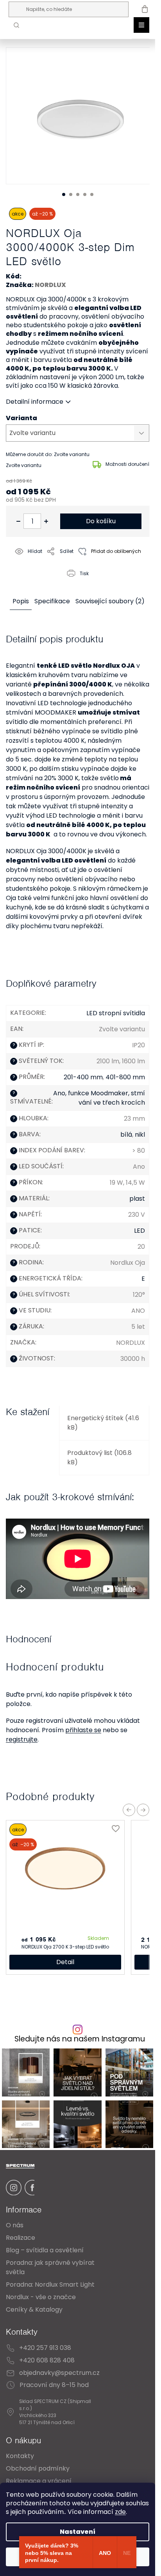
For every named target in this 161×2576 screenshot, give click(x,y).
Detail (65, 1962)
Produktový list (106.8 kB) (99, 1457)
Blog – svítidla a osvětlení (45, 2250)
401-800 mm (125, 1077)
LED (140, 1231)
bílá (126, 1135)
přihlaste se (83, 1730)
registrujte (22, 1739)
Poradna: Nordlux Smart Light (50, 2285)
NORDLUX (50, 285)
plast (137, 1199)
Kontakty (20, 2456)
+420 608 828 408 (47, 2360)
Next (143, 1810)
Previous (129, 1810)
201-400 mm (83, 1077)
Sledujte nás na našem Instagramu (80, 2039)
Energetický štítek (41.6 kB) (103, 1423)
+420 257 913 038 (45, 2348)
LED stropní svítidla (116, 1013)
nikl (140, 1135)
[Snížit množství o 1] (18, 521)
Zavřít (50, 583)
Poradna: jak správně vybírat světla (50, 2267)
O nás (15, 2225)
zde (120, 2512)
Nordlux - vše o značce (41, 2297)
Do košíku (101, 521)
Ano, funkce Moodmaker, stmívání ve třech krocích (99, 1098)
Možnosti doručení (127, 464)
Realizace (21, 2238)
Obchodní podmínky (38, 2468)
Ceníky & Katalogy (34, 2309)
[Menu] (141, 25)
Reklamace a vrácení (39, 2481)
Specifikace (52, 601)
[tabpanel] (81, 116)
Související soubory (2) (110, 601)
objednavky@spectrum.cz (59, 2373)
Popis (21, 601)
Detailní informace (35, 402)
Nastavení (78, 2532)
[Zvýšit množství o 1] (46, 521)
